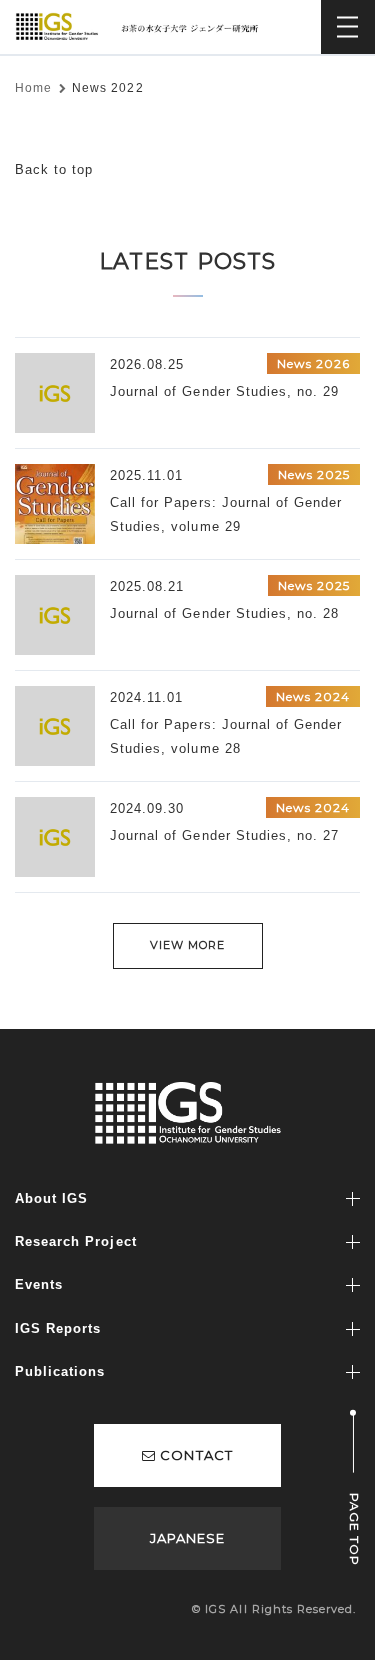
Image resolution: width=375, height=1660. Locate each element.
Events (39, 1284)
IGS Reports (58, 1328)
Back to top (54, 169)
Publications (60, 1371)
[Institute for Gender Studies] (141, 21)
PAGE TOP (354, 1528)
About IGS (51, 1198)
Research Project (76, 1241)
